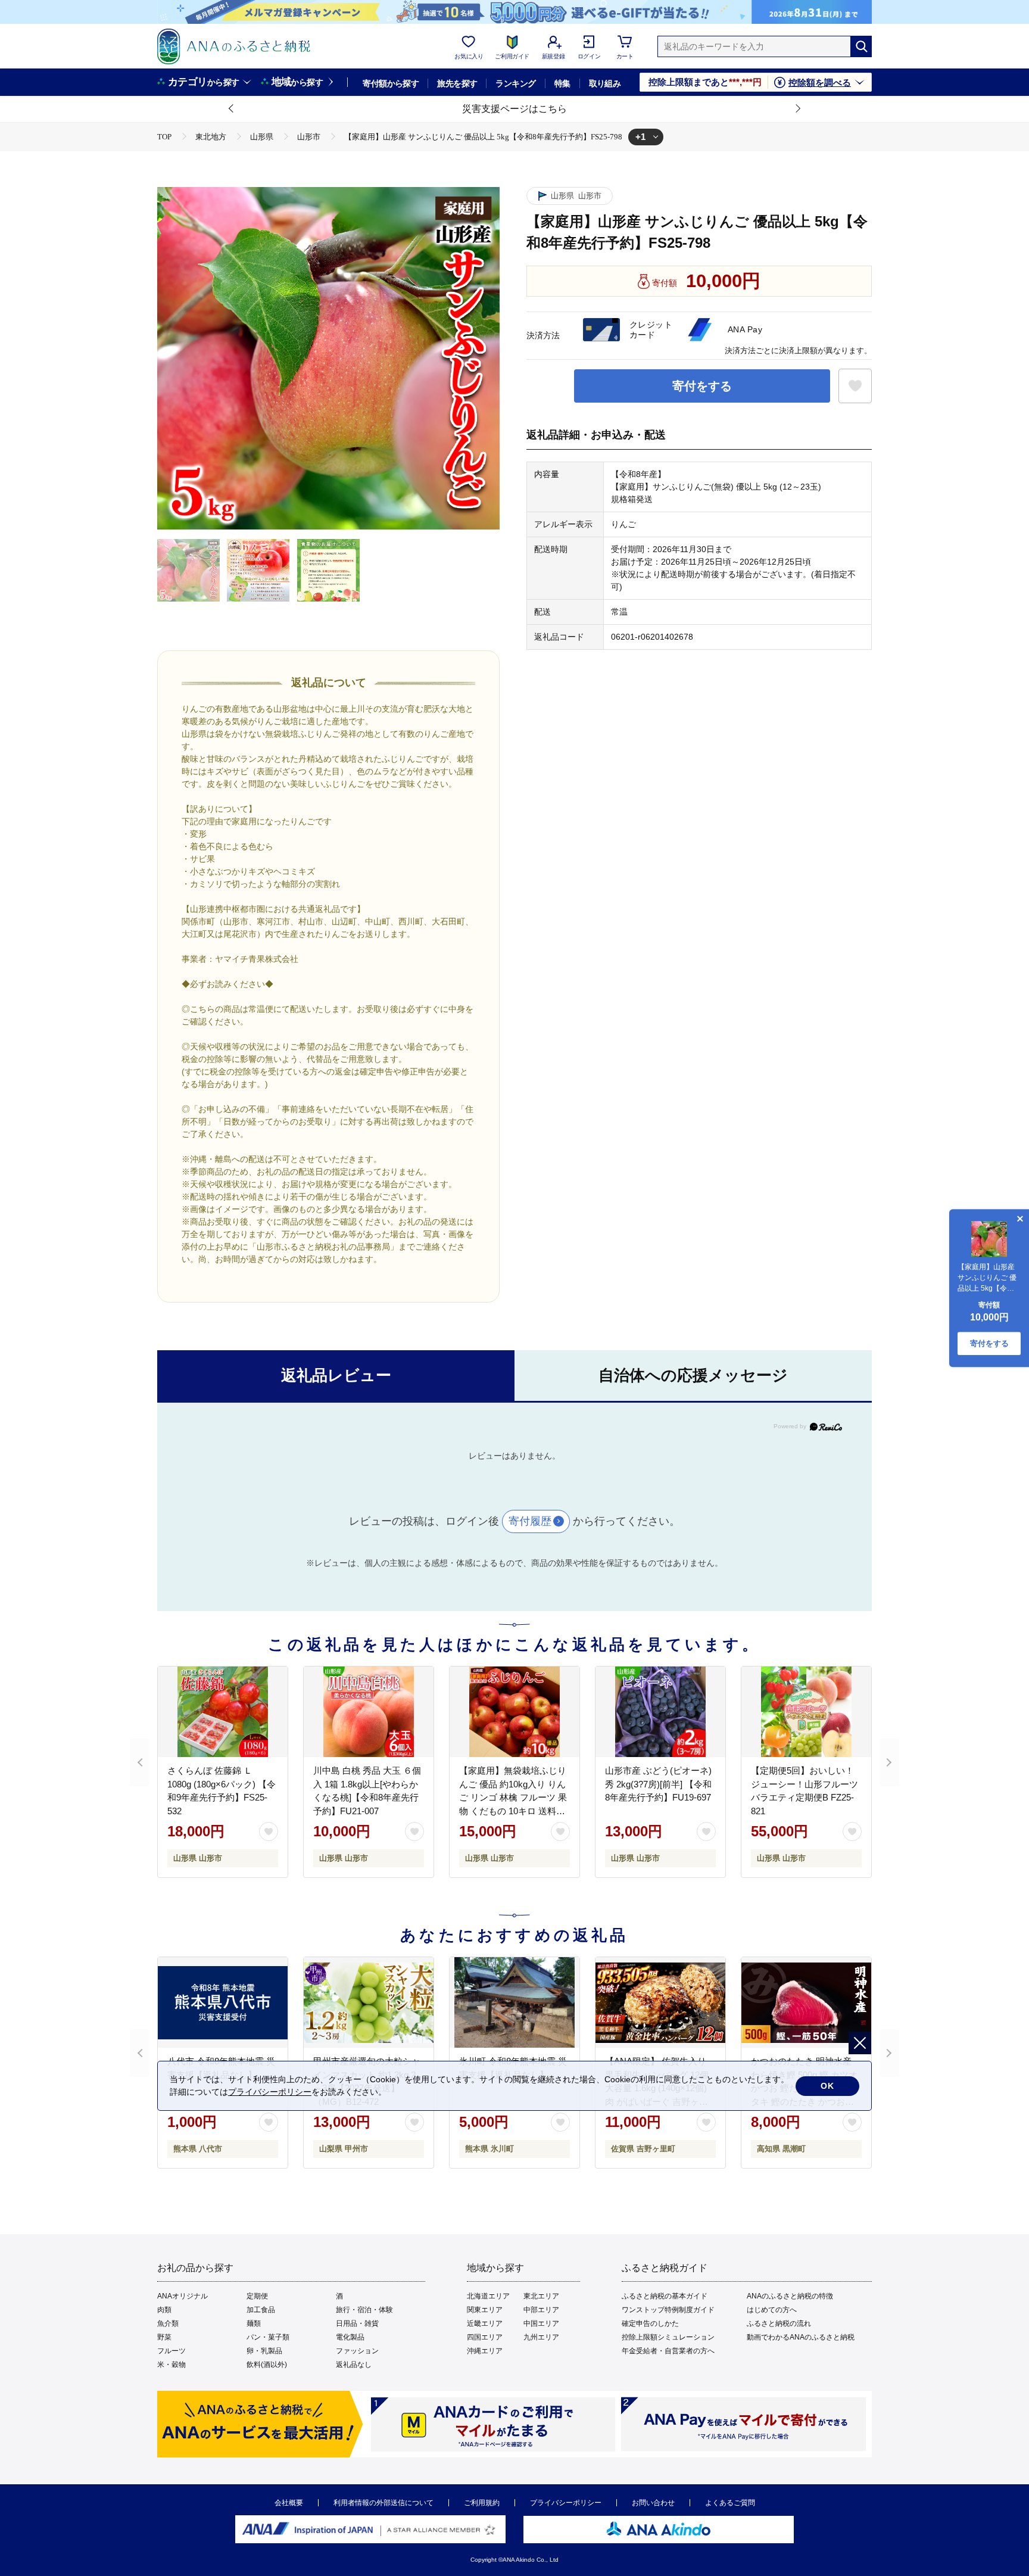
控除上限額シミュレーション (668, 2337)
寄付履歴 (530, 1521)
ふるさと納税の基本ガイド (665, 2296)
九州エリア (541, 2337)
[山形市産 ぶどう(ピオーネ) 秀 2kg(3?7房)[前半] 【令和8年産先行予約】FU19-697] (660, 1712)
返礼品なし (354, 2365)
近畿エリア (485, 2323)
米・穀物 (171, 2365)
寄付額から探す (391, 83)
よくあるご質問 (730, 2503)
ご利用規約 (482, 2503)
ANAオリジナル (183, 2296)
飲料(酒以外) (267, 2365)
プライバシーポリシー (566, 2503)
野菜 (164, 2337)
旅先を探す (457, 83)
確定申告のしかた (650, 2323)
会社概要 (289, 2503)
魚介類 (168, 2323)
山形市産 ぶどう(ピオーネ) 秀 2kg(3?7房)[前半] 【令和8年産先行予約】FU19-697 (658, 1784)
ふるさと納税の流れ (779, 2323)
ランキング (515, 83)
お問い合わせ (653, 2503)
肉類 (164, 2310)
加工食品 (261, 2310)
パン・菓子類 (268, 2337)
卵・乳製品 (264, 2351)
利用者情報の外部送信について (383, 2503)
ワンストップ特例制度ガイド (668, 2310)
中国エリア (541, 2323)
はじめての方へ (772, 2310)
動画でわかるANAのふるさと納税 (801, 2337)
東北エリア (541, 2296)
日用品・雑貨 (357, 2323)
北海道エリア (488, 2296)
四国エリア (485, 2337)
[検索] (861, 46)
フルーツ (171, 2351)
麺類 (254, 2323)
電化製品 (350, 2337)
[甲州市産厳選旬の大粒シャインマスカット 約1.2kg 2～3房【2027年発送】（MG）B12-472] (369, 2002)
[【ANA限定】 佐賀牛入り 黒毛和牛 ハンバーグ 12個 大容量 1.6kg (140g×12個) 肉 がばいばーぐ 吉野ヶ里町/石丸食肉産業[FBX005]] (660, 2002)
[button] (232, 109)
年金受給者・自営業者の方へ (668, 2351)
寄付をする (702, 386)
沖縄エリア (485, 2351)
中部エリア (541, 2310)
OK (827, 2086)
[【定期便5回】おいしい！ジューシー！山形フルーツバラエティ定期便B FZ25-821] (806, 1712)
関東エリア (485, 2310)
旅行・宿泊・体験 (364, 2310)
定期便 (257, 2296)
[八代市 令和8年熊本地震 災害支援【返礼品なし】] (223, 2002)
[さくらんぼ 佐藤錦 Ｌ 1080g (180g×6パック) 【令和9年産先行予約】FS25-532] (223, 1712)
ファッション (357, 2351)
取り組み (605, 83)
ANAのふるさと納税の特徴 (790, 2296)
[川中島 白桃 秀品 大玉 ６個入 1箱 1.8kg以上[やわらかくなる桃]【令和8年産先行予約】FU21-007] (369, 1712)
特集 (562, 83)
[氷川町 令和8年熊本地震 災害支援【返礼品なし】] (514, 2002)
